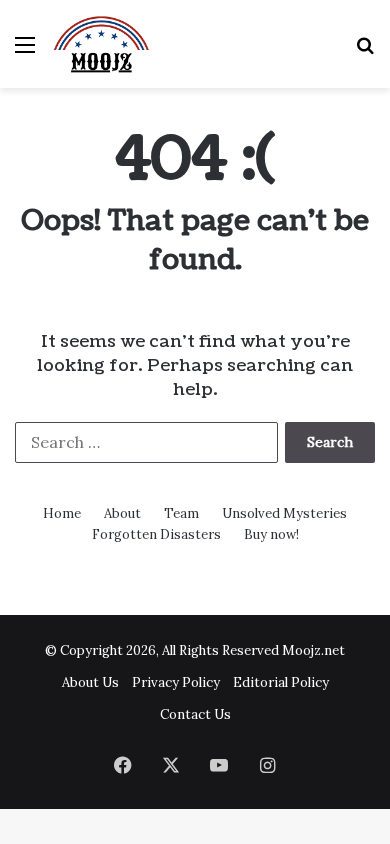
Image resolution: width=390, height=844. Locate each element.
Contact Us (195, 714)
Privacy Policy (176, 682)
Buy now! (271, 534)
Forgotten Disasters (156, 534)
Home (62, 513)
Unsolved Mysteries (284, 513)
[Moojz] (101, 44)
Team (181, 513)
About (122, 513)
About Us (90, 682)
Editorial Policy (281, 682)
